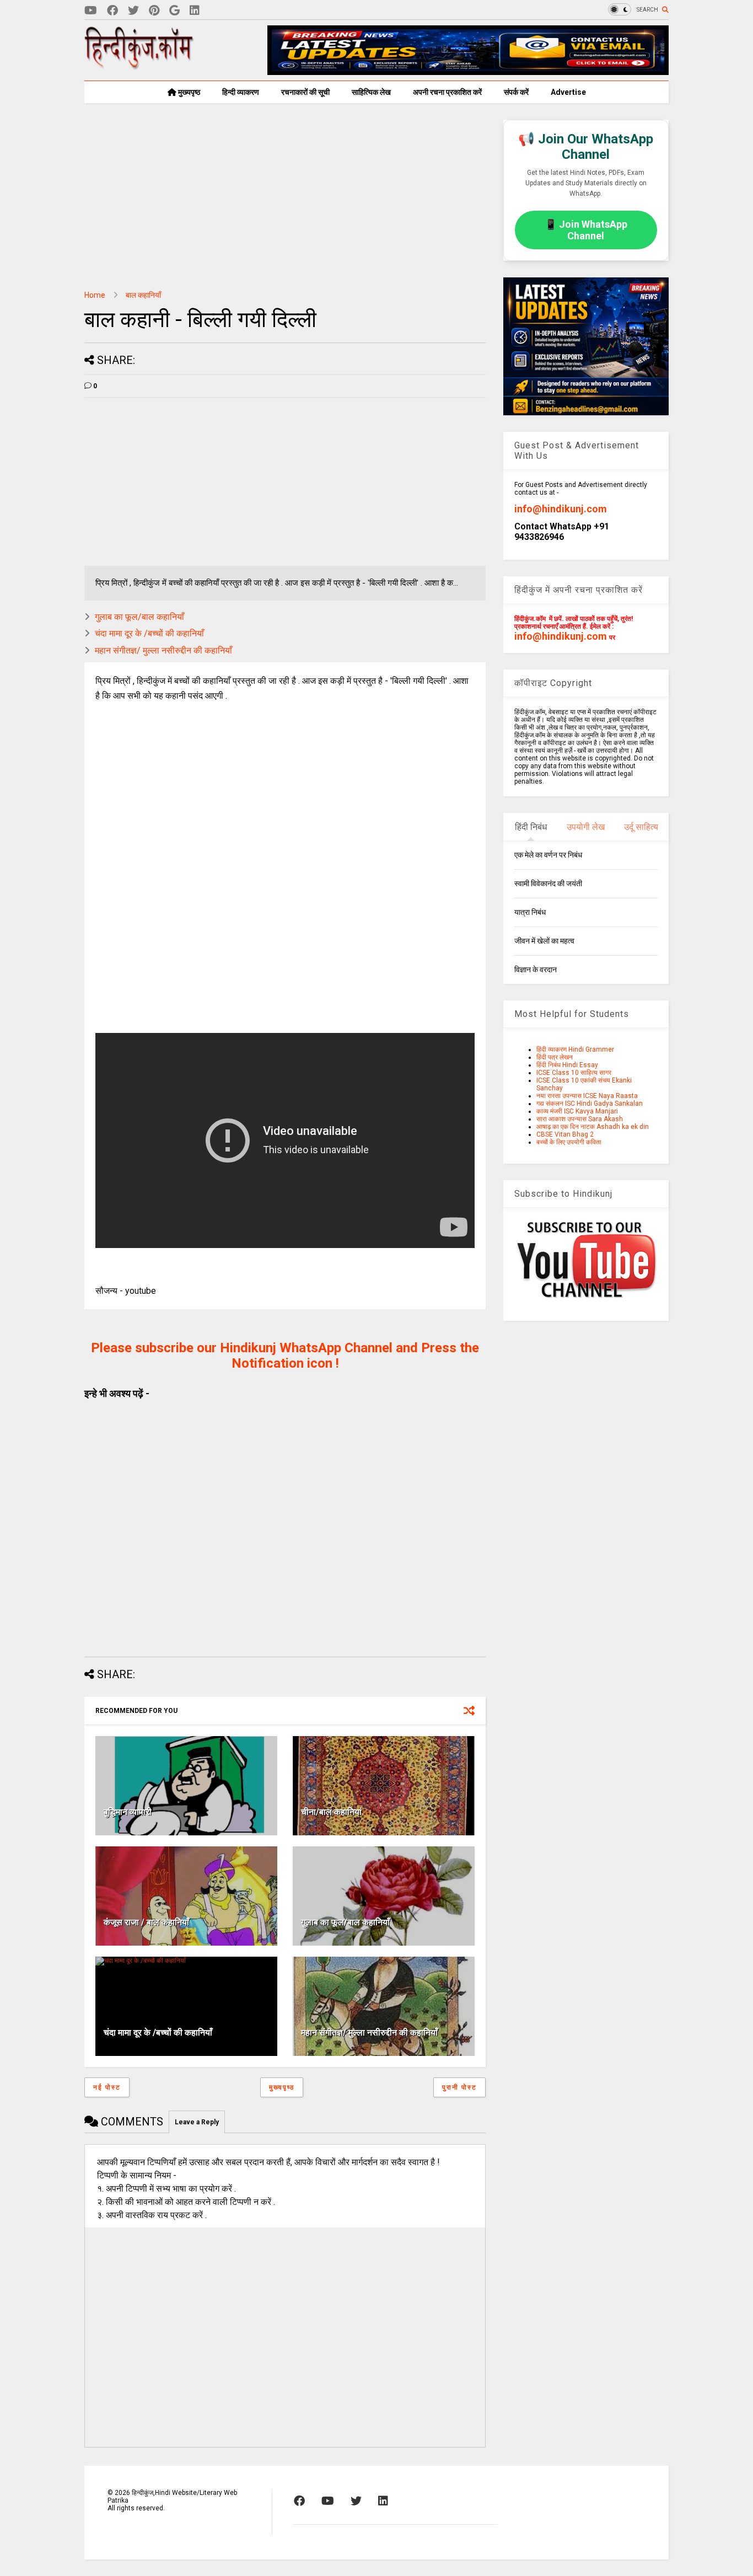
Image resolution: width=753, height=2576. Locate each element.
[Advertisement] (285, 197)
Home (95, 295)
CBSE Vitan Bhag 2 (565, 1134)
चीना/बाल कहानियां (331, 1812)
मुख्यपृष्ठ (188, 92)
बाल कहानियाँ (143, 295)
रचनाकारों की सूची (305, 92)
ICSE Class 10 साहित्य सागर (574, 1073)
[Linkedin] (195, 11)
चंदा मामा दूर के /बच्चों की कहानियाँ (149, 633)
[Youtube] (91, 11)
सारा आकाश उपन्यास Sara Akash (580, 1119)
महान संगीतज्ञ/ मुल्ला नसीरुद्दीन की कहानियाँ (163, 650)
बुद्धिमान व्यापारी (128, 1812)
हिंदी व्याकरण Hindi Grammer (575, 1049)
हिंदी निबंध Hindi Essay (567, 1065)
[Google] (174, 11)
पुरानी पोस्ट (459, 2087)
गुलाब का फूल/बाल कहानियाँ (139, 617)
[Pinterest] (154, 11)
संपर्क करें (516, 92)
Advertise (568, 92)
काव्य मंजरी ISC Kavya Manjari (577, 1111)
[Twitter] (133, 11)
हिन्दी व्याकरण (241, 92)
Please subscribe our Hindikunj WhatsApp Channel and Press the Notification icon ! (285, 1356)
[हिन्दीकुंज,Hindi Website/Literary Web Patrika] (139, 66)
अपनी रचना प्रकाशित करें (447, 92)
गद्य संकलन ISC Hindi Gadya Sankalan (590, 1104)
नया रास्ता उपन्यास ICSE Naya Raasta (587, 1096)
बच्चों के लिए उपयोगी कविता (569, 1142)
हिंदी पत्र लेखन (555, 1057)
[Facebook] (112, 11)
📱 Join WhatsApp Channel (586, 230)
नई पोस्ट (107, 2087)
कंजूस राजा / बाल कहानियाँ (146, 1922)
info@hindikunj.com (561, 509)
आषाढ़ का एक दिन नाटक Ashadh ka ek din (593, 1127)
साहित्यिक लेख (371, 92)
